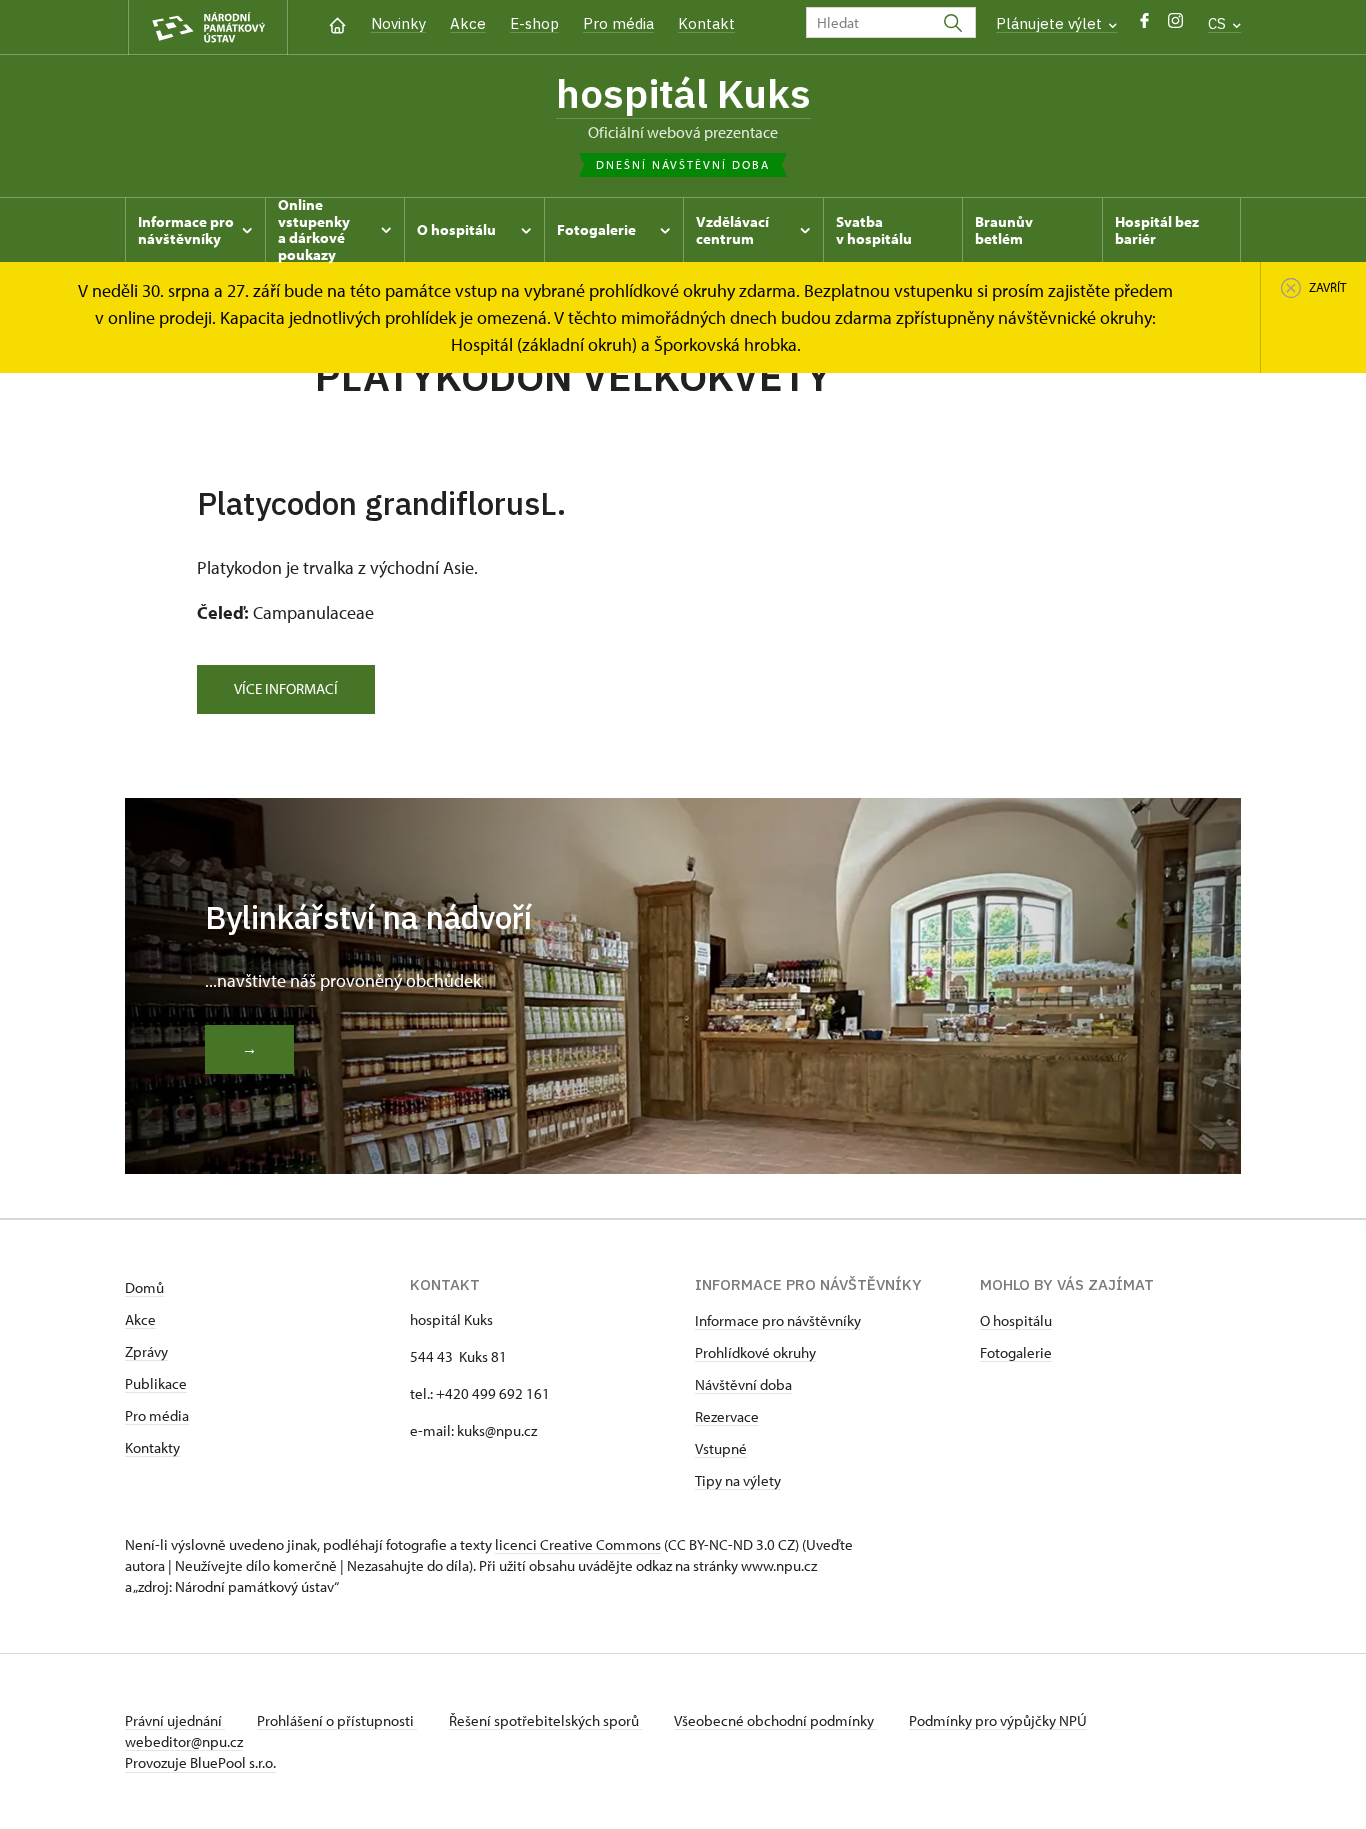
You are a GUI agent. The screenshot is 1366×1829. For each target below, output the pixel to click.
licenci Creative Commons (578, 1544)
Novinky (398, 23)
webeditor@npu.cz (184, 1741)
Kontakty (152, 1447)
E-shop (534, 23)
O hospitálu (1016, 1320)
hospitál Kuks (683, 93)
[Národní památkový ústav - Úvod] (208, 27)
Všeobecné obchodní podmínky (775, 1720)
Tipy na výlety (738, 1480)
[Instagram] (1175, 25)
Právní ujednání (175, 1720)
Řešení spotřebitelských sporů (545, 1720)
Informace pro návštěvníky (778, 1320)
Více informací (286, 688)
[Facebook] (1144, 25)
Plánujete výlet (1051, 23)
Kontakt (706, 23)
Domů (144, 1287)
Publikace (156, 1383)
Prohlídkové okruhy (755, 1352)
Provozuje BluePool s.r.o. (200, 1762)
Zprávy (146, 1351)
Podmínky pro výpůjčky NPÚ (998, 1720)
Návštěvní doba (743, 1384)
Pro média (618, 23)
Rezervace (727, 1416)
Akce (468, 23)
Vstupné (721, 1448)
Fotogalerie (1016, 1352)
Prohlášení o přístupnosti (337, 1720)
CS (1219, 23)
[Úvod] (337, 23)
